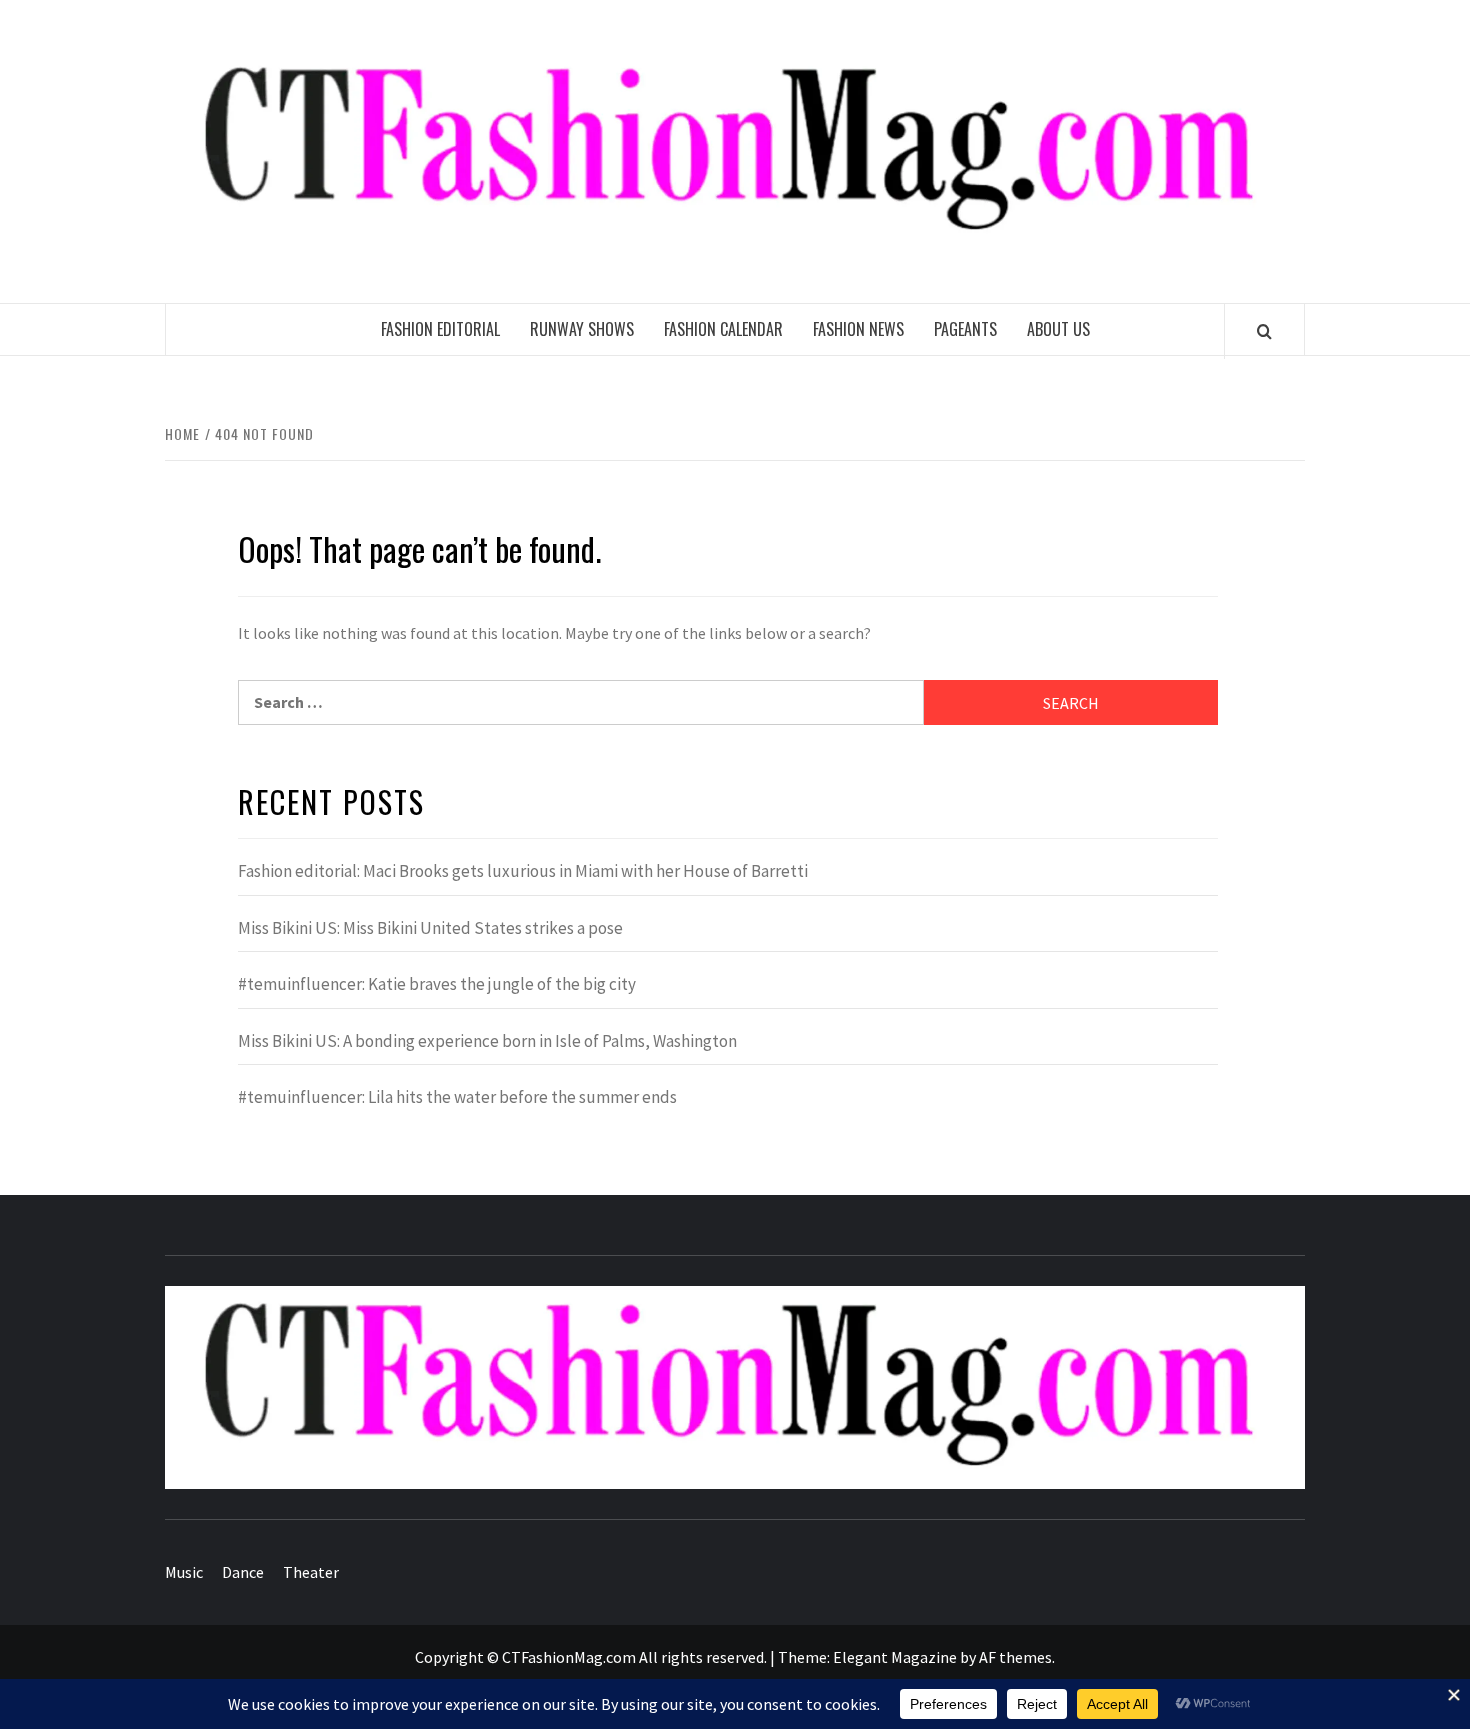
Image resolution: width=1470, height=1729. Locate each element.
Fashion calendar (723, 329)
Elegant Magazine (895, 1657)
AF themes (1015, 1657)
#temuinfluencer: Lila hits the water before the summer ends (457, 1097)
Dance (243, 1572)
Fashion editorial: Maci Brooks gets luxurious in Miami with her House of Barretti (523, 871)
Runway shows (582, 329)
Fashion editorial (440, 329)
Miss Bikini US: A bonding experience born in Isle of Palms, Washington (487, 1041)
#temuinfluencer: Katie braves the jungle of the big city (437, 984)
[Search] (1264, 331)
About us (1058, 329)
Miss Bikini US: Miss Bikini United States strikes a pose (430, 928)
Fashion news (858, 329)
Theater (311, 1572)
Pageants (965, 329)
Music (184, 1572)
